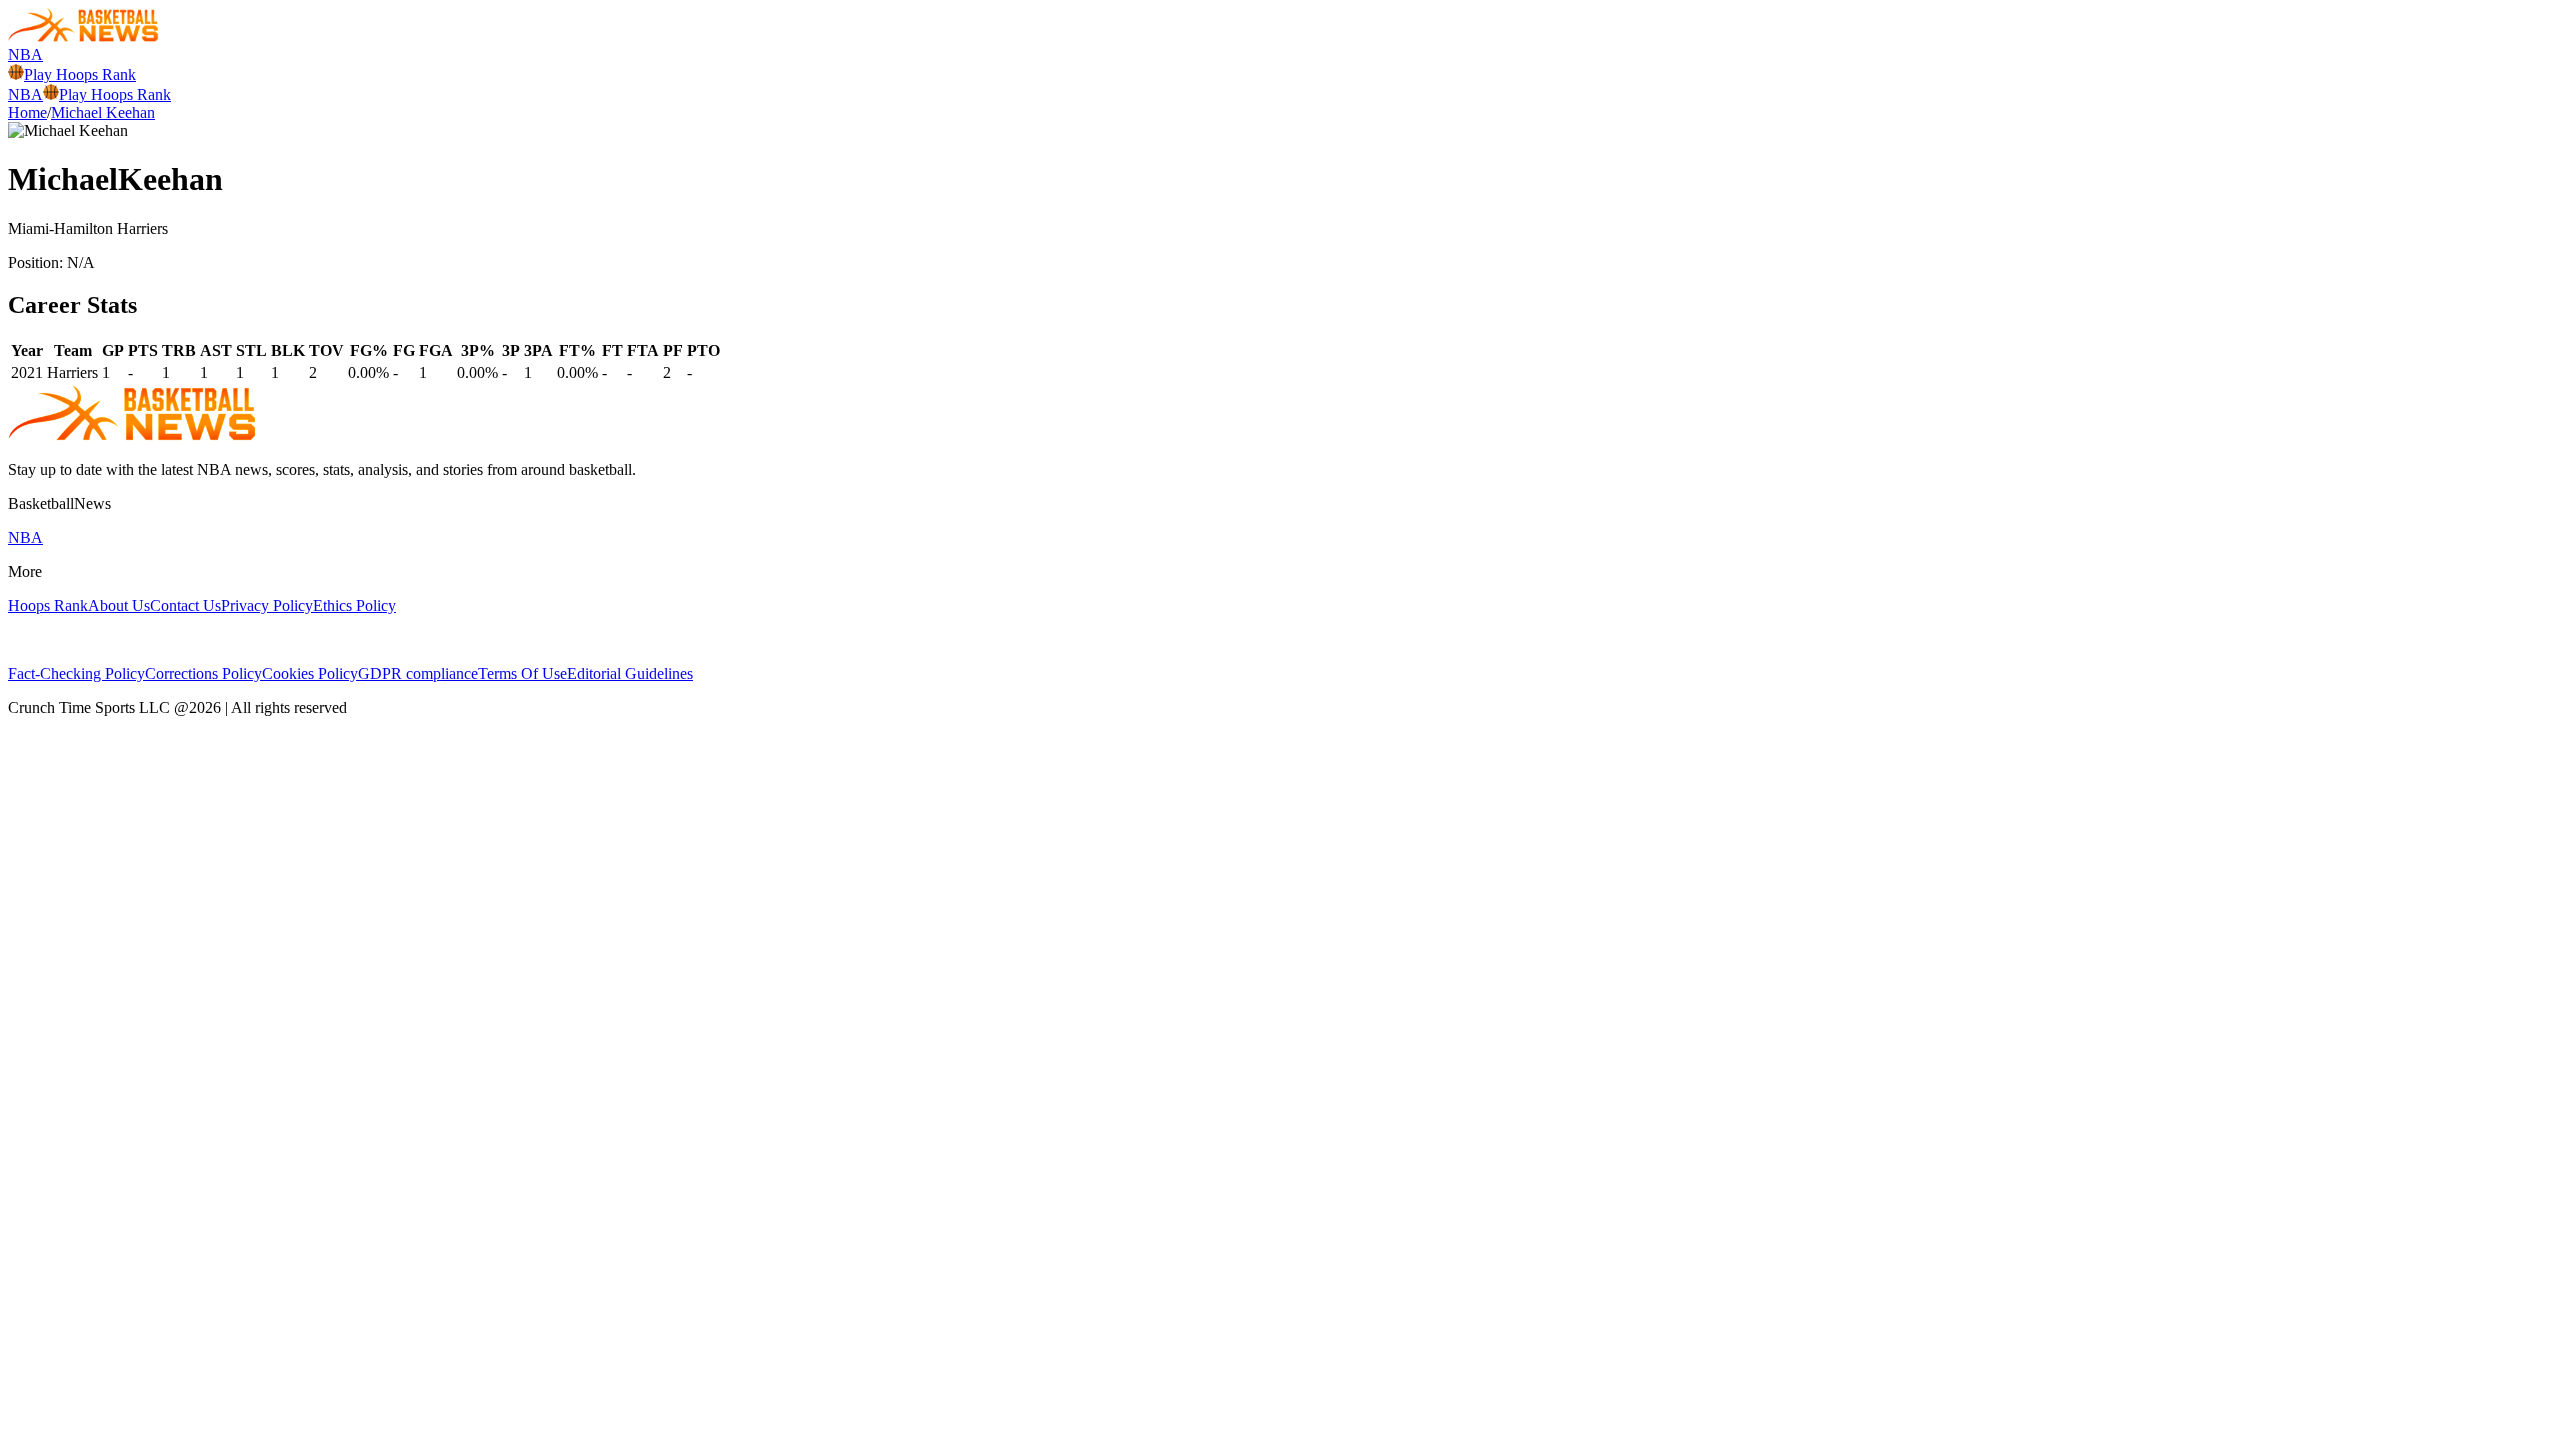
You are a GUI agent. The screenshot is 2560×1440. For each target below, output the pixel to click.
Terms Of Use (522, 673)
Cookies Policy (310, 673)
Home (27, 112)
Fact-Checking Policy (76, 673)
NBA (25, 54)
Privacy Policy (267, 605)
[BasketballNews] (83, 36)
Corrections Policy (203, 673)
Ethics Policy (354, 605)
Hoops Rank (48, 605)
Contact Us (185, 605)
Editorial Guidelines (630, 673)
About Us (119, 605)
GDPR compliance (418, 673)
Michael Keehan (103, 112)
